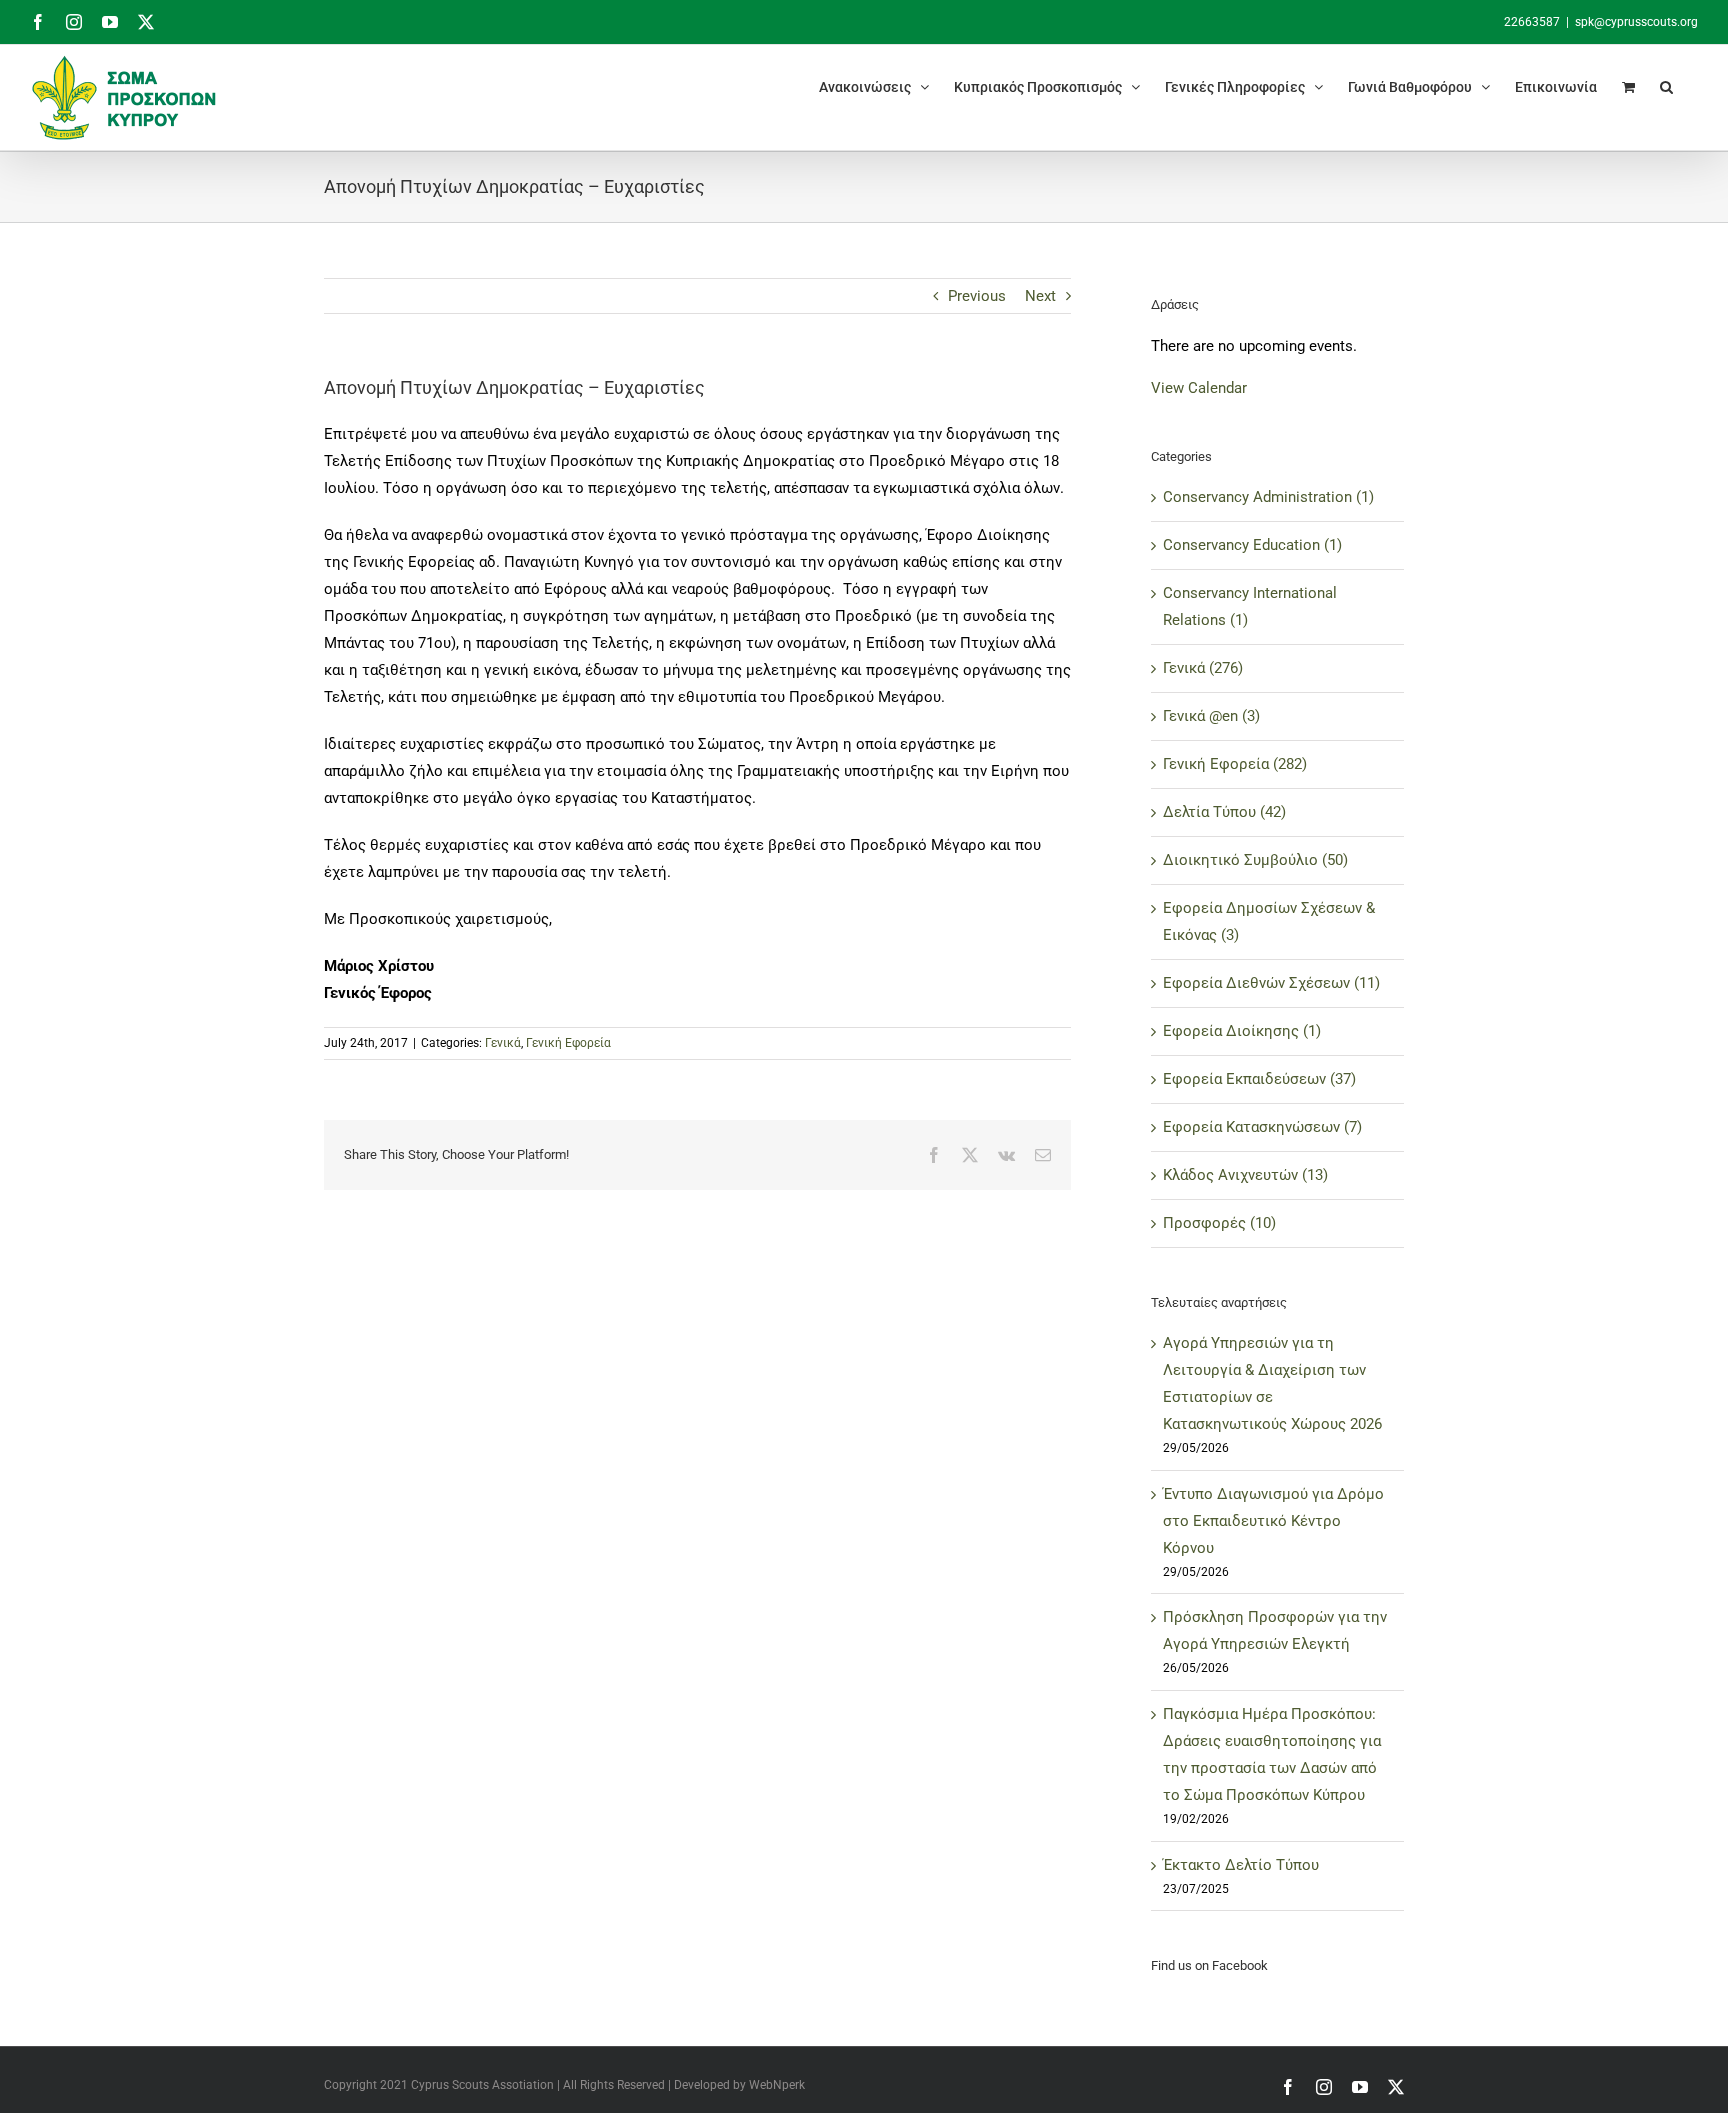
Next (1040, 296)
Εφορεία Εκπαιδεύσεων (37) (1259, 1079)
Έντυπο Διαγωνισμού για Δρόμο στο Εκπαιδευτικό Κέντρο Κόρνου (1273, 1521)
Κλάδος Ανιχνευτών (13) (1245, 1175)
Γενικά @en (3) (1211, 716)
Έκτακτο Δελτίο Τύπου (1241, 1865)
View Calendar (1199, 388)
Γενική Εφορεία (568, 1043)
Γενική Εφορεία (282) (1235, 764)
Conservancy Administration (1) (1268, 497)
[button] (1666, 86)
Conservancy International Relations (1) (1250, 606)
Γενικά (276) (1203, 668)
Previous (977, 296)
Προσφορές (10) (1219, 1223)
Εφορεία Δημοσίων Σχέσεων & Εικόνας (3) (1269, 921)
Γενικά (503, 1043)
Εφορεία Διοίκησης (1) (1242, 1031)
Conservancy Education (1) (1252, 545)
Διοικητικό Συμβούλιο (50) (1255, 860)
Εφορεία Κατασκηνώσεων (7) (1262, 1127)
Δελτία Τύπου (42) (1224, 812)
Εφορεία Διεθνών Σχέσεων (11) (1271, 983)
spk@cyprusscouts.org (1636, 22)
